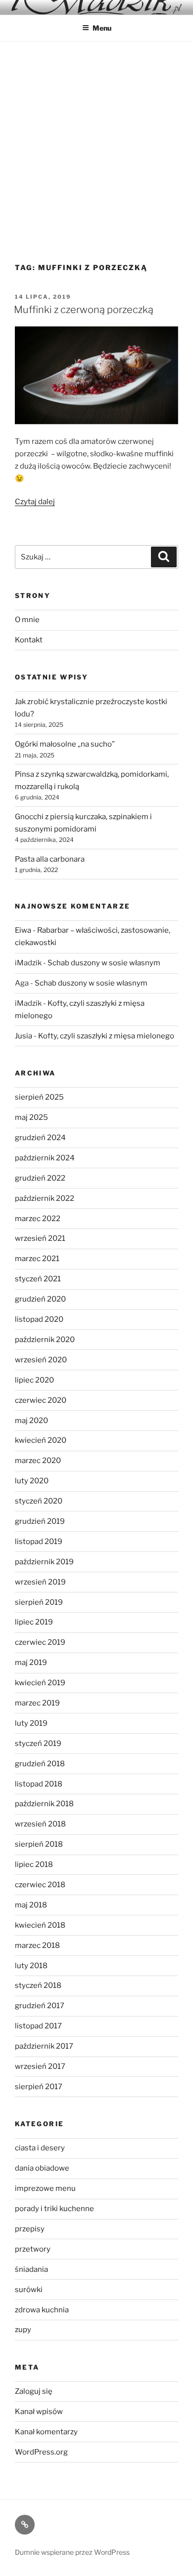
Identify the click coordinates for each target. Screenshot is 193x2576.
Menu (102, 28)
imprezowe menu (45, 2188)
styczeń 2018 (38, 1985)
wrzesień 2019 (40, 1582)
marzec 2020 (38, 1461)
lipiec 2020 (34, 1380)
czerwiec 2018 (40, 1885)
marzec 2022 (38, 1219)
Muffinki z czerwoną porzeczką (84, 310)
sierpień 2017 (39, 2087)
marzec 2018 (37, 1945)
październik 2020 (45, 1340)
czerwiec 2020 (41, 1400)
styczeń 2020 (39, 1501)
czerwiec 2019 (40, 1642)
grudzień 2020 (40, 1299)
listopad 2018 (39, 1784)
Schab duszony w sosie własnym (104, 963)
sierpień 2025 (39, 1097)
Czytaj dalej (35, 502)
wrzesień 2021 (40, 1238)
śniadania (31, 2269)
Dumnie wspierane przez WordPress (72, 2552)
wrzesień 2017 (40, 2066)
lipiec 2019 (34, 1622)
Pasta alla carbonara (50, 859)
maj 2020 (31, 1421)
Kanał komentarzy (46, 2432)
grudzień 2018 (40, 1764)
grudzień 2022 (40, 1178)
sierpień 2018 (39, 1844)
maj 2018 (31, 1905)
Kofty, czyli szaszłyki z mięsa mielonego (106, 1036)
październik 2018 (44, 1804)
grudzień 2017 (40, 2006)
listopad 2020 (39, 1319)
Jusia (24, 1036)
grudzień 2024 (40, 1138)
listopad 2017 (38, 2026)
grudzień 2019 (40, 1521)
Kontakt (29, 640)
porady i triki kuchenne (54, 2209)
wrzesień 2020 (41, 1360)
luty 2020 (32, 1481)
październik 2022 (45, 1198)
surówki (29, 2290)
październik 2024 (45, 1158)
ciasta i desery (40, 2148)
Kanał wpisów (39, 2412)
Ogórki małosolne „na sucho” (65, 744)
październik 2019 (44, 1562)
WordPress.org (41, 2452)
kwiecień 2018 (40, 1925)
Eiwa (23, 930)
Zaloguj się (34, 2391)
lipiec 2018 (34, 1864)
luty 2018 (31, 1966)
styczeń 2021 (38, 1279)
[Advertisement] (96, 143)
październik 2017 (44, 2046)
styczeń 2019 (38, 1744)
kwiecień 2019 (40, 1683)
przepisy (30, 2229)
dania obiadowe (42, 2168)
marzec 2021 (37, 1259)
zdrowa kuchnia (42, 2310)
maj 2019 (31, 1663)
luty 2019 (31, 1723)
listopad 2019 (39, 1542)
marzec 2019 (37, 1703)
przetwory (33, 2249)
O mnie (27, 620)
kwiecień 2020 (41, 1440)
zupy (23, 2330)
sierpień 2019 (39, 1602)
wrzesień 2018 (40, 1824)
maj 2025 (31, 1117)
